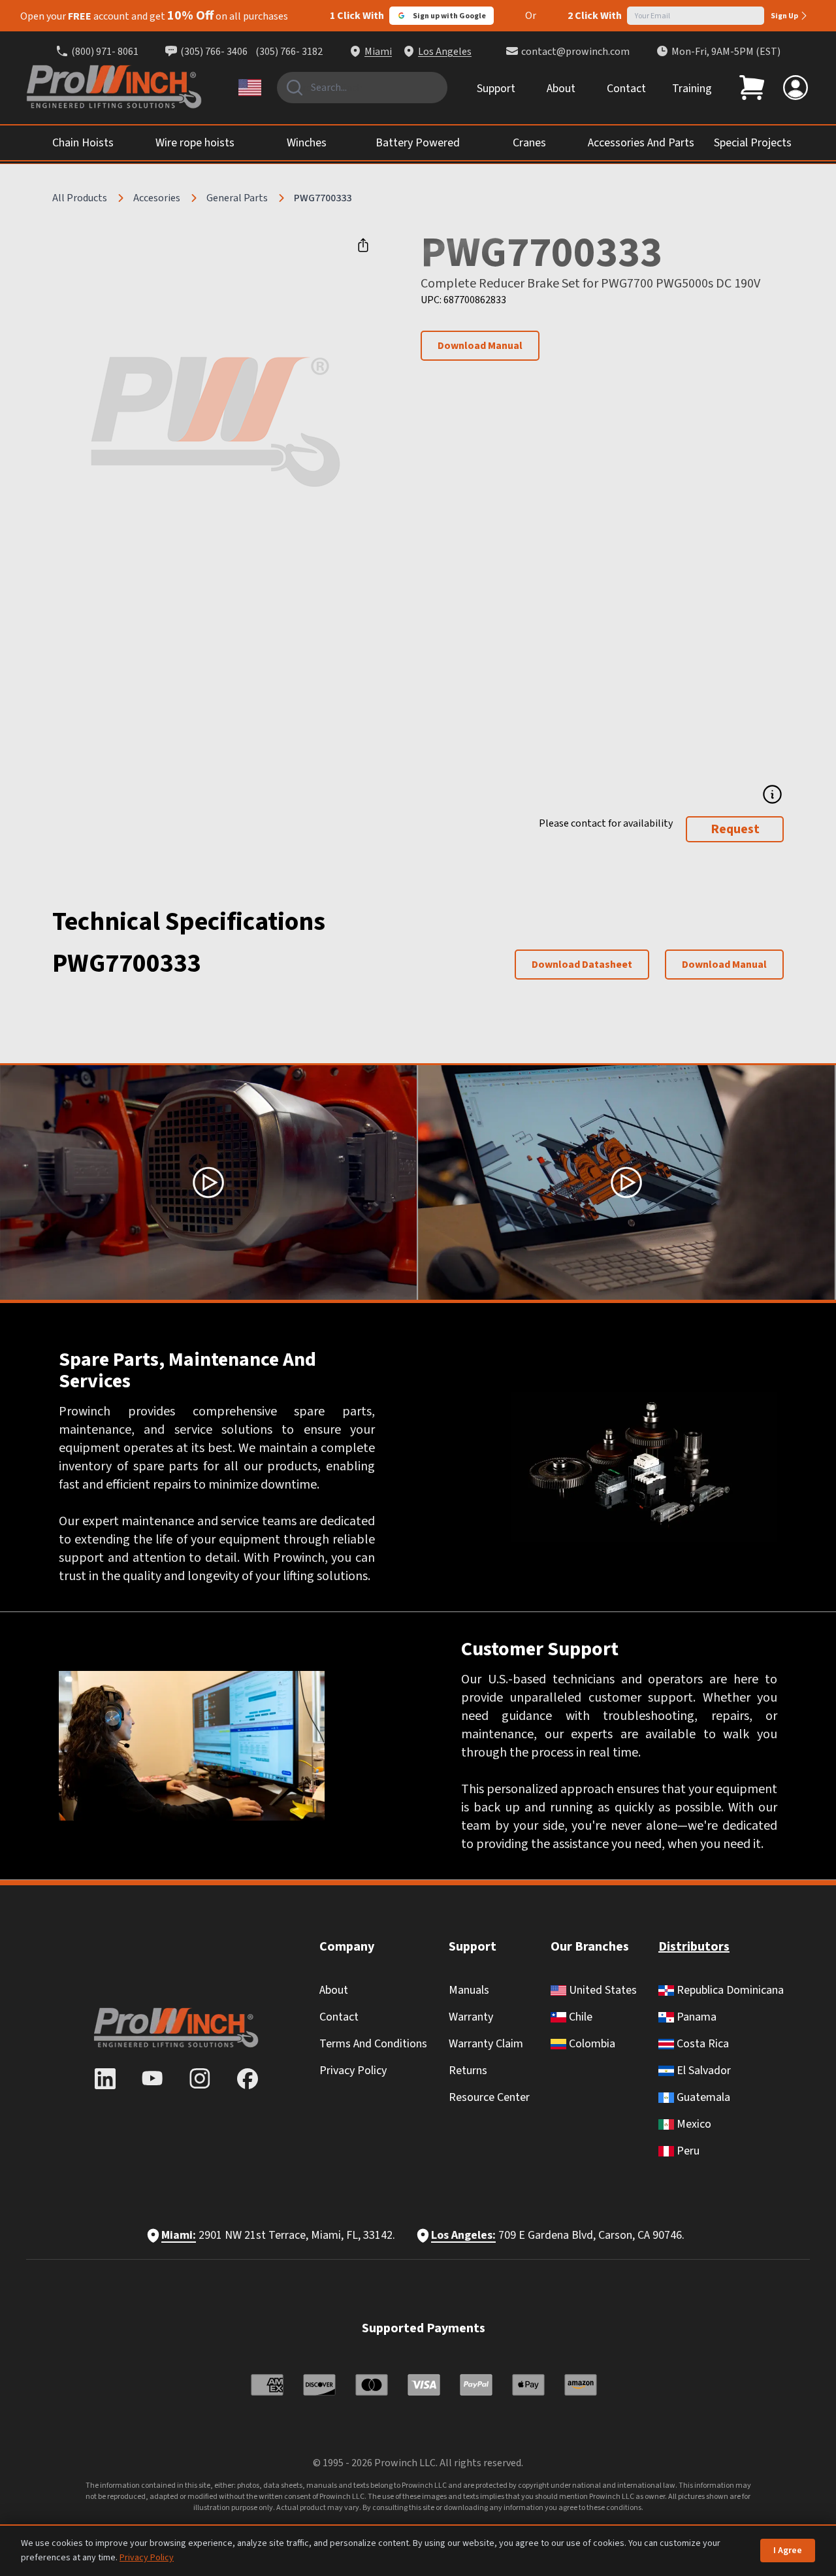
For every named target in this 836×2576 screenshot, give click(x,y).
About (561, 89)
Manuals (469, 1990)
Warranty (471, 2017)
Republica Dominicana (729, 1990)
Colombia (591, 2044)
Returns (468, 2071)
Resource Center (489, 2097)
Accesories (157, 198)
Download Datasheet (582, 965)
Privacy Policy (353, 2071)
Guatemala (702, 2097)
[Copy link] (363, 245)
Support (496, 89)
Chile (579, 2017)
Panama (695, 2017)
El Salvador (702, 2071)
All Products (80, 198)
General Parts (237, 198)
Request (735, 829)
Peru (687, 2151)
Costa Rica (701, 2044)
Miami (378, 52)
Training (692, 89)
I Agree (788, 2551)
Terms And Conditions (373, 2044)
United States (602, 1990)
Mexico (693, 2124)
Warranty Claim (486, 2044)
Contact (626, 89)
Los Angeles (445, 52)
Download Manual (480, 346)
